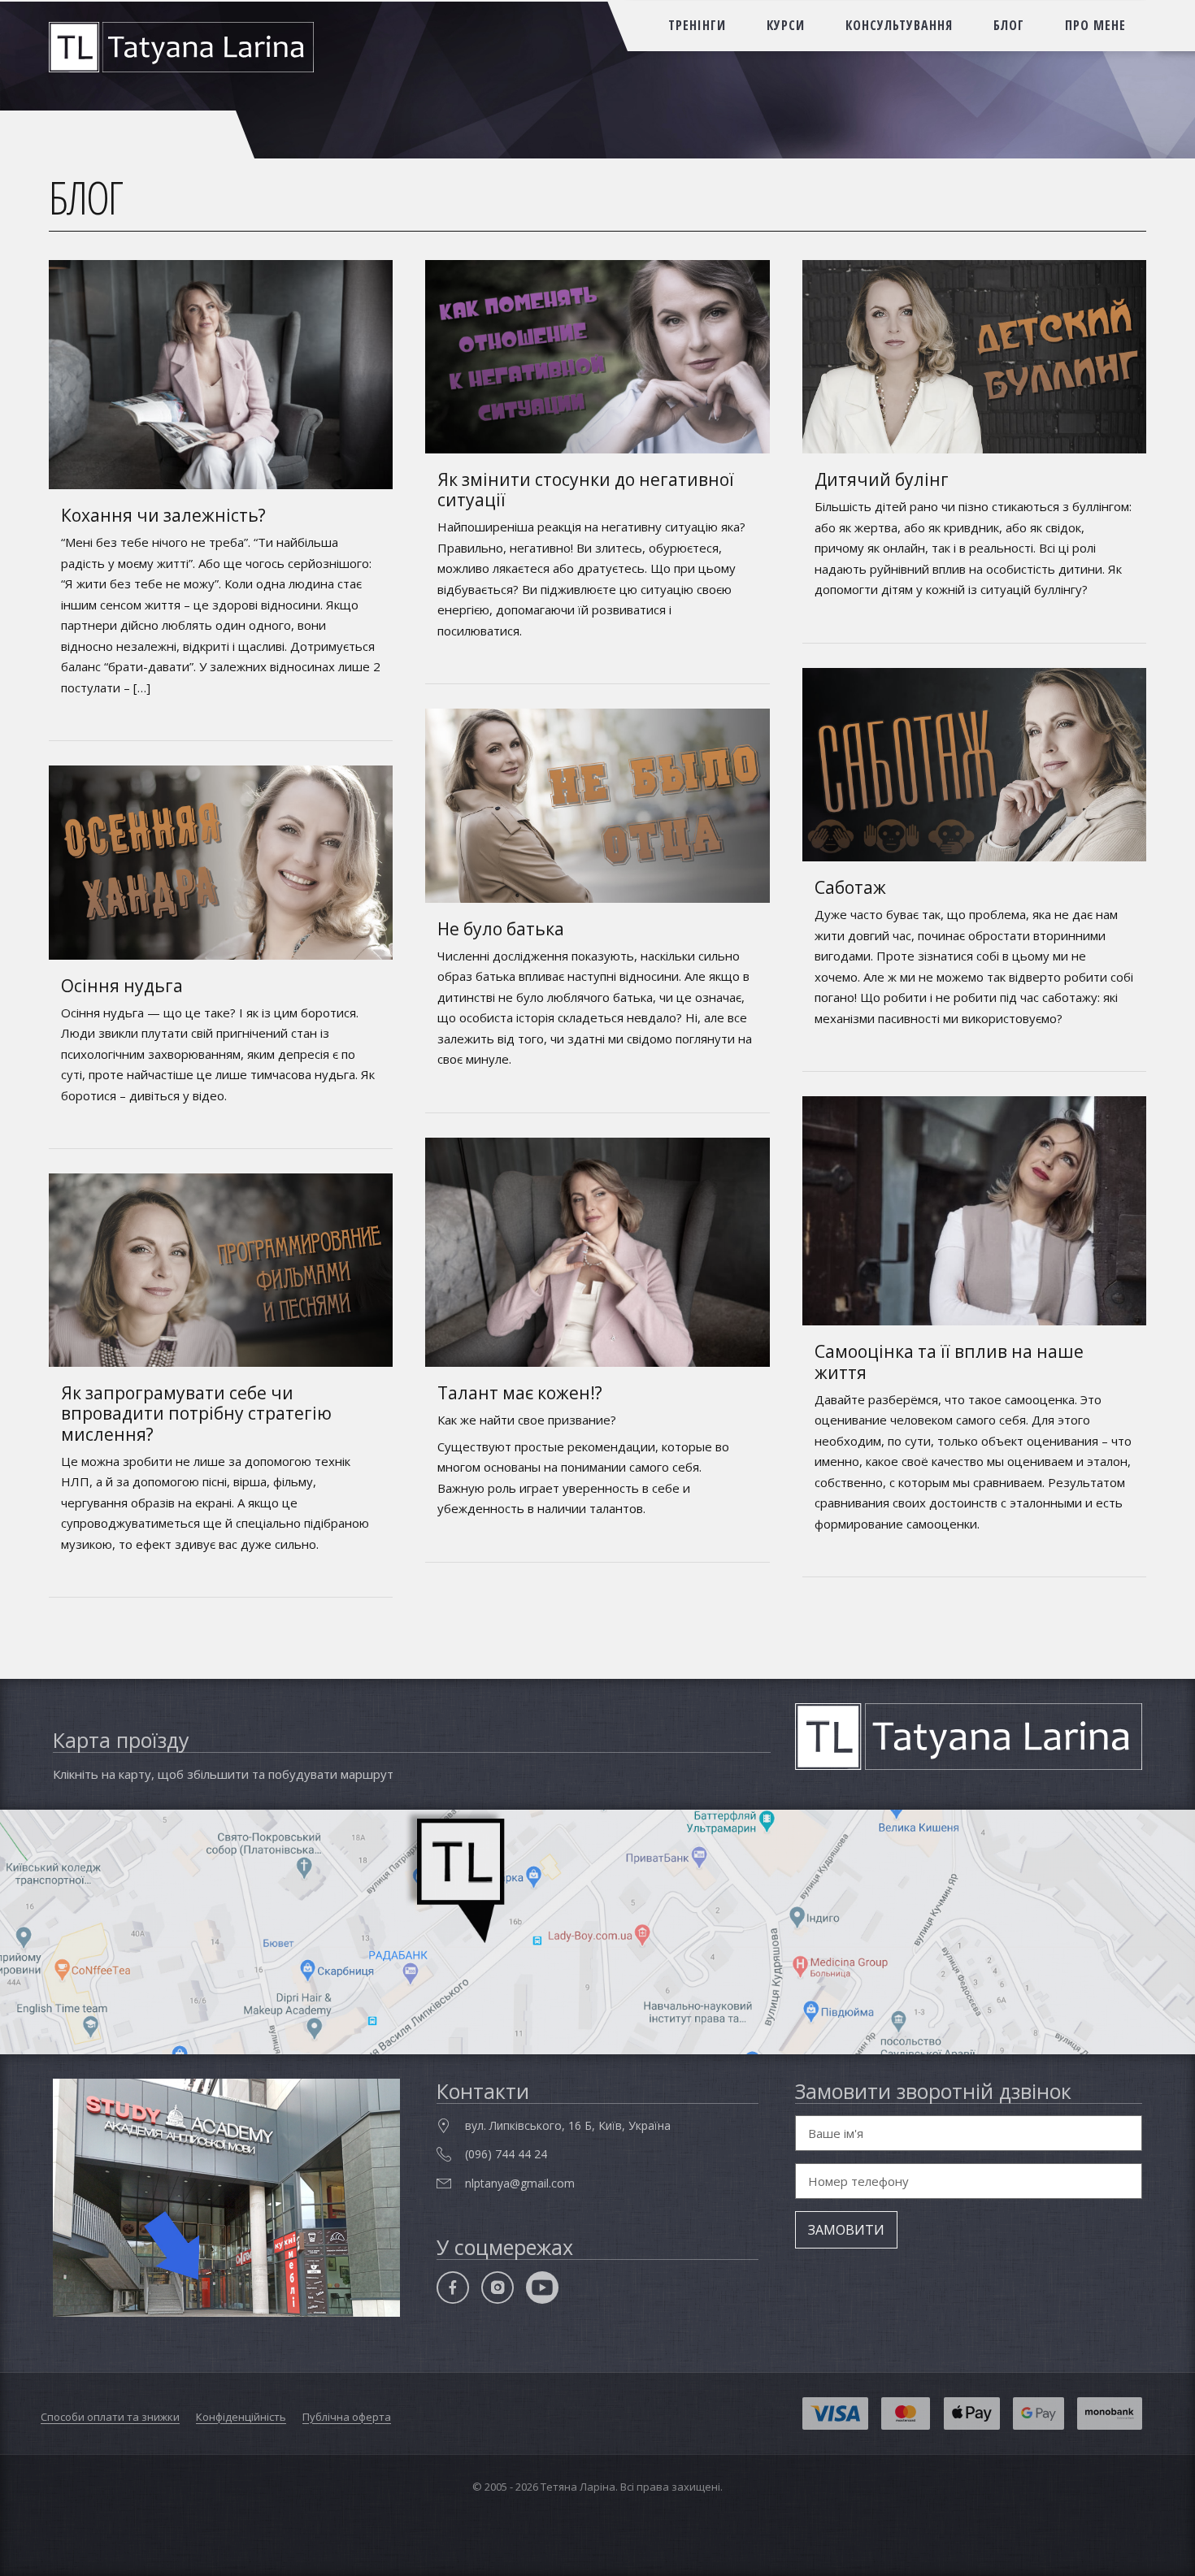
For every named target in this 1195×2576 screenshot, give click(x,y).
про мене (1095, 25)
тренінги (697, 25)
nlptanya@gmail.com (520, 2183)
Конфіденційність (241, 2417)
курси (786, 25)
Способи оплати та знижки (110, 2417)
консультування (899, 25)
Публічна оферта (347, 2417)
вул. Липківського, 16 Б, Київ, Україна (568, 2125)
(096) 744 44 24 (506, 2154)
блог (1009, 25)
